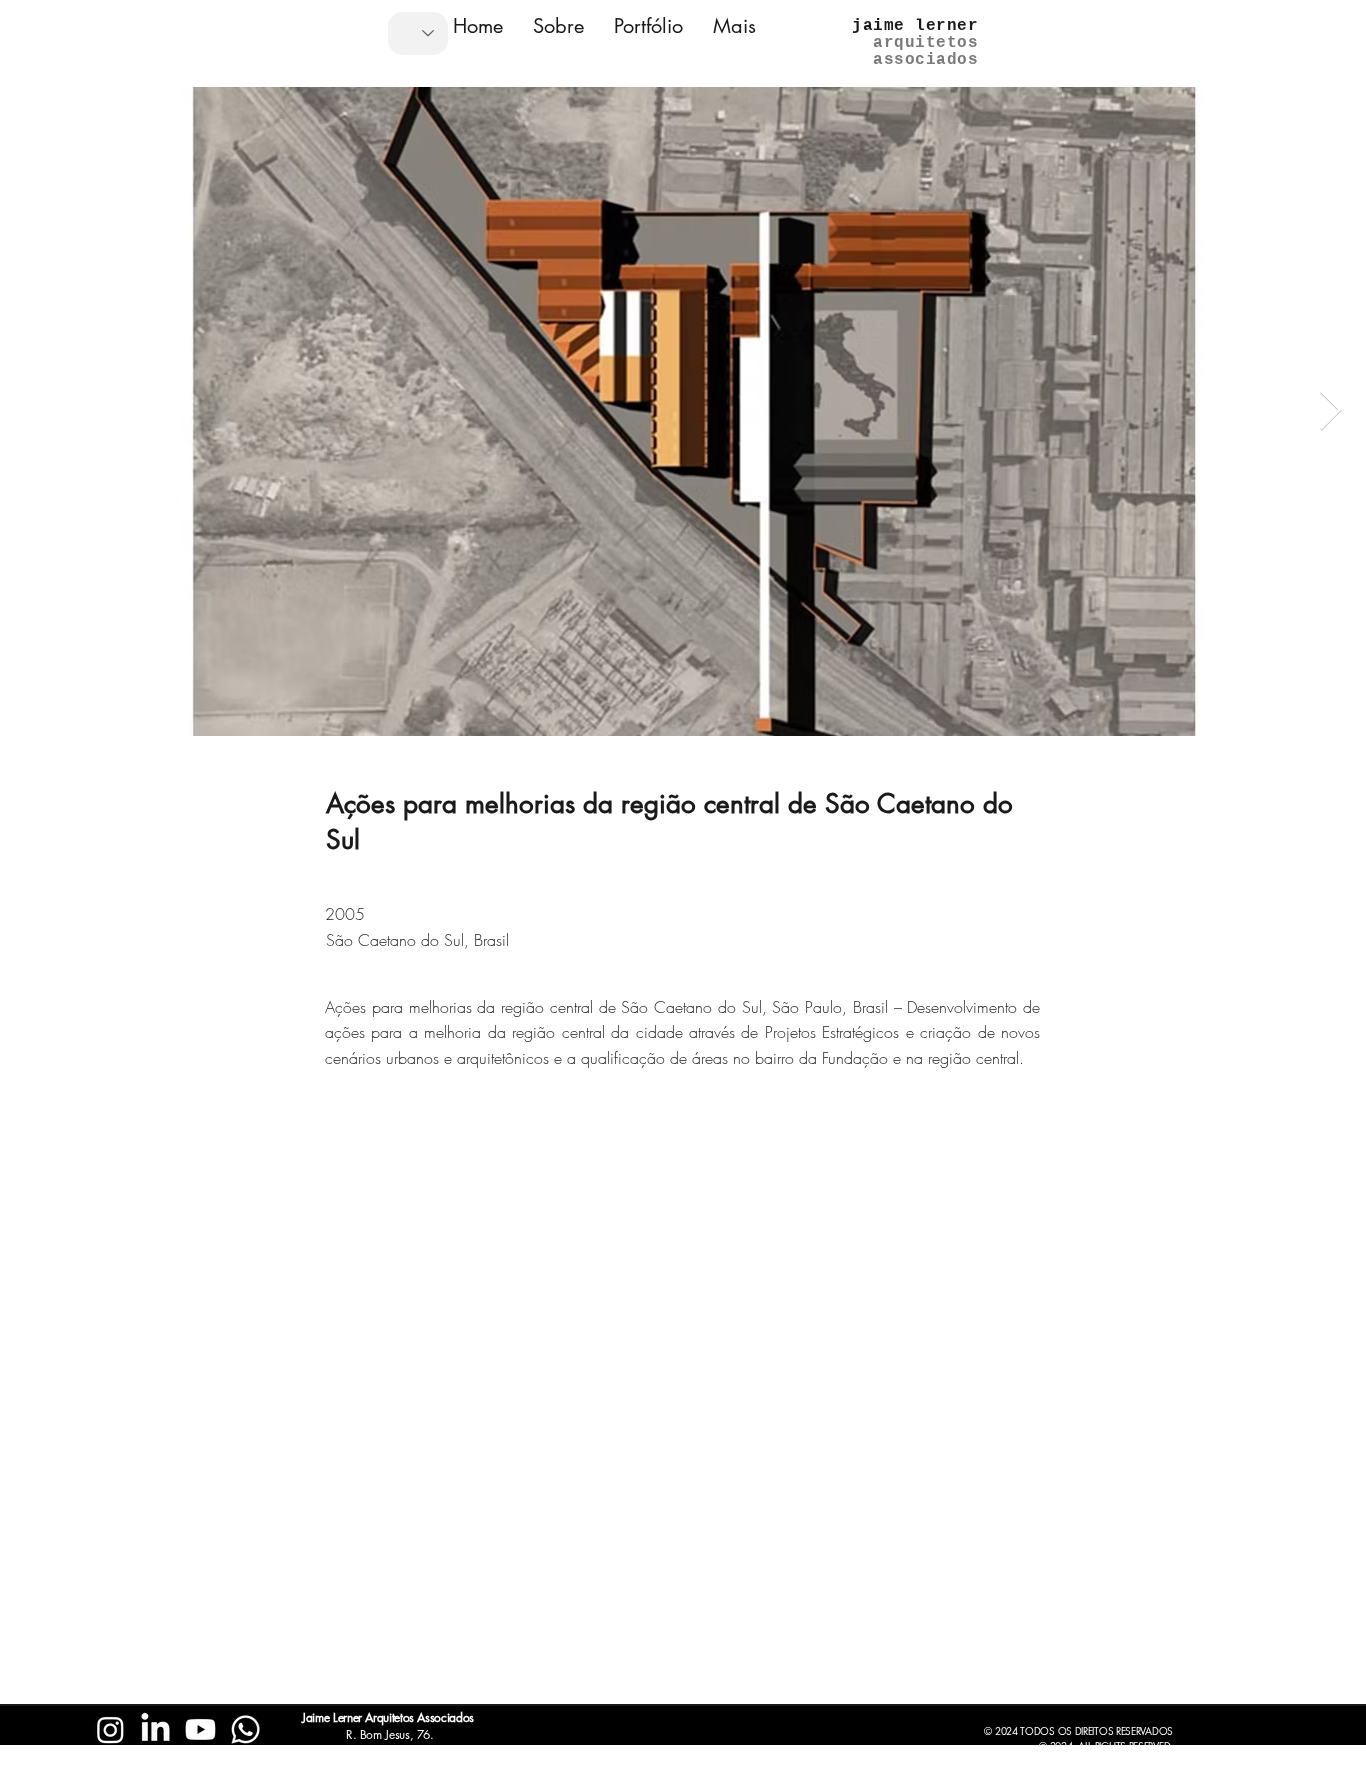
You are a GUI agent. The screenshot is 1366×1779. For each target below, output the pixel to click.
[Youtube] (200, 1729)
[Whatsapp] (245, 1729)
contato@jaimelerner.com (178, 1768)
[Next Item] (1330, 411)
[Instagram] (110, 1729)
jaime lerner (915, 26)
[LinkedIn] (155, 1729)
